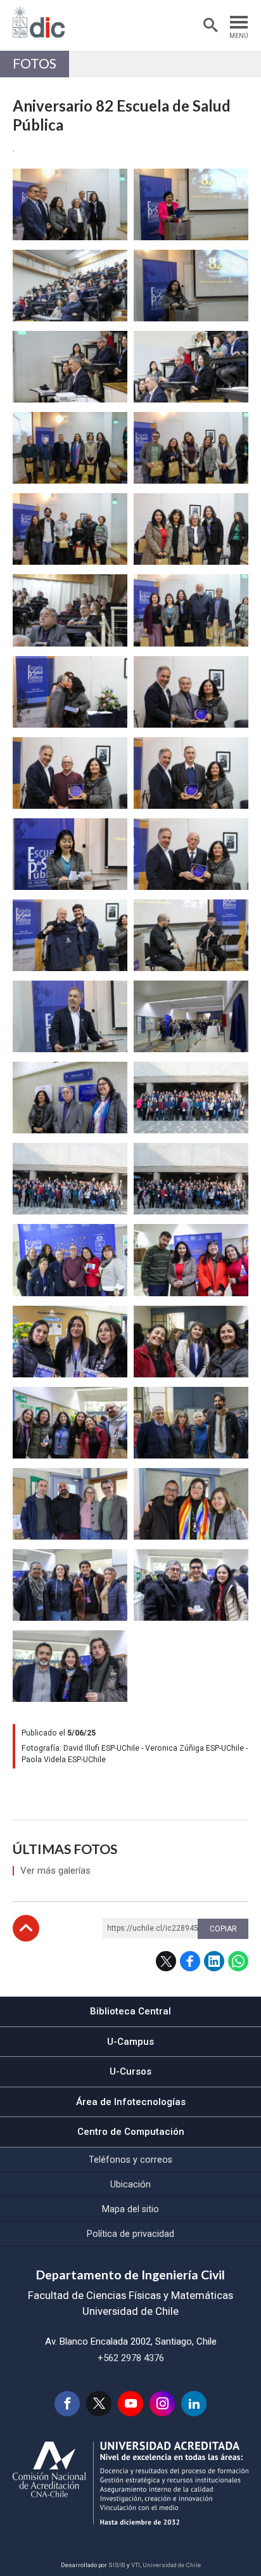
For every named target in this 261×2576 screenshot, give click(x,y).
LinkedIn (214, 1961)
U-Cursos (130, 2071)
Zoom (26, 176)
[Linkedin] (194, 2404)
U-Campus (130, 2042)
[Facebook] (67, 2404)
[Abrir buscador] (210, 25)
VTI (136, 2565)
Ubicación (130, 2184)
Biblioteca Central (130, 2011)
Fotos (35, 63)
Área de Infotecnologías (131, 2102)
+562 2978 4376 (131, 2358)
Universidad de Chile (172, 2565)
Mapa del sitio (130, 2209)
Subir (26, 1928)
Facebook (190, 1961)
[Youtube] (130, 2404)
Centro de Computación (131, 2132)
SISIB (117, 2565)
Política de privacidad (130, 2234)
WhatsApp (238, 1961)
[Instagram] (162, 2404)
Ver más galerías (55, 1871)
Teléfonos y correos (130, 2160)
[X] (99, 2404)
